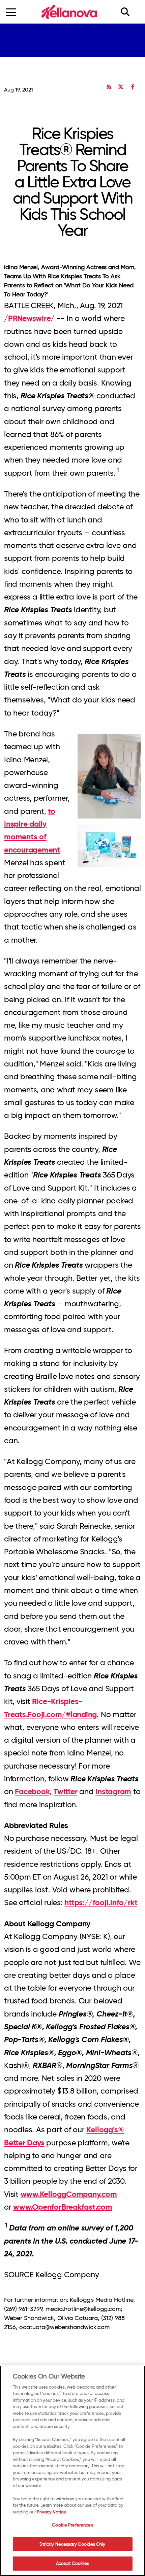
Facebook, (33, 1791)
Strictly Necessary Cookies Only (72, 2544)
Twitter (65, 1791)
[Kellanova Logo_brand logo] (69, 12)
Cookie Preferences (72, 2525)
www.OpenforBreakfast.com (63, 2207)
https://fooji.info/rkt (101, 1902)
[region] (72, 2471)
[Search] (129, 12)
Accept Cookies (72, 2563)
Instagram (113, 1791)
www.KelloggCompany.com (69, 2194)
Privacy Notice (51, 2512)
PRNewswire (30, 318)
